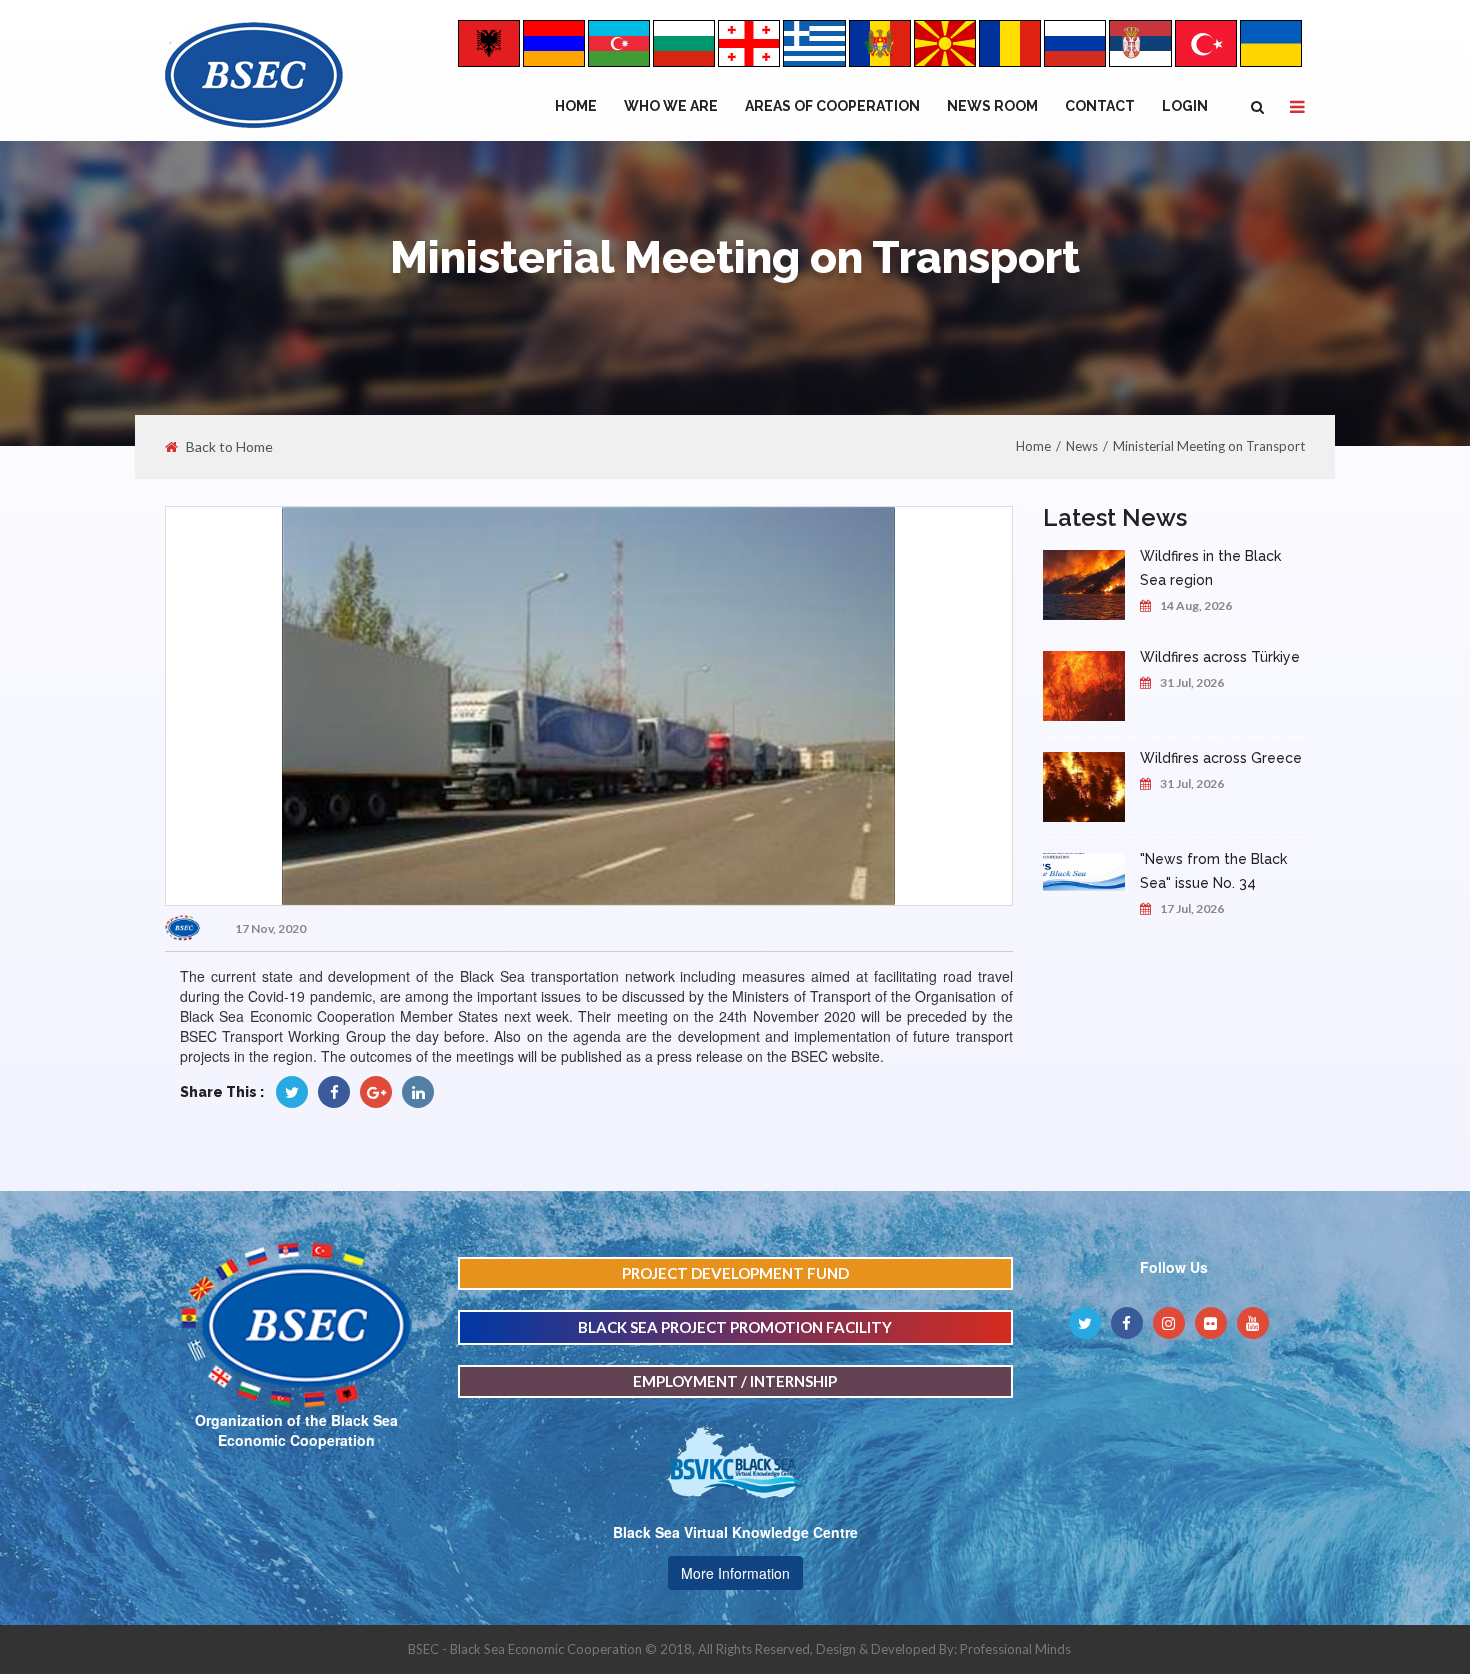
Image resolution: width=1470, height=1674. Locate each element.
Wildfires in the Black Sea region (1210, 568)
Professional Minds (1015, 1649)
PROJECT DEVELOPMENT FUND (735, 1273)
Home (576, 106)
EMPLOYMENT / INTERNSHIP (735, 1381)
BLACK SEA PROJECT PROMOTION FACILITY (735, 1327)
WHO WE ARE (671, 106)
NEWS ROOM (992, 106)
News (1082, 446)
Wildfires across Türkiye (1220, 657)
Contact (1100, 106)
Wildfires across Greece (1221, 758)
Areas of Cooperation (832, 106)
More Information (735, 1573)
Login (1185, 106)
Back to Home (229, 447)
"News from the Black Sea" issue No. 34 (1213, 871)
